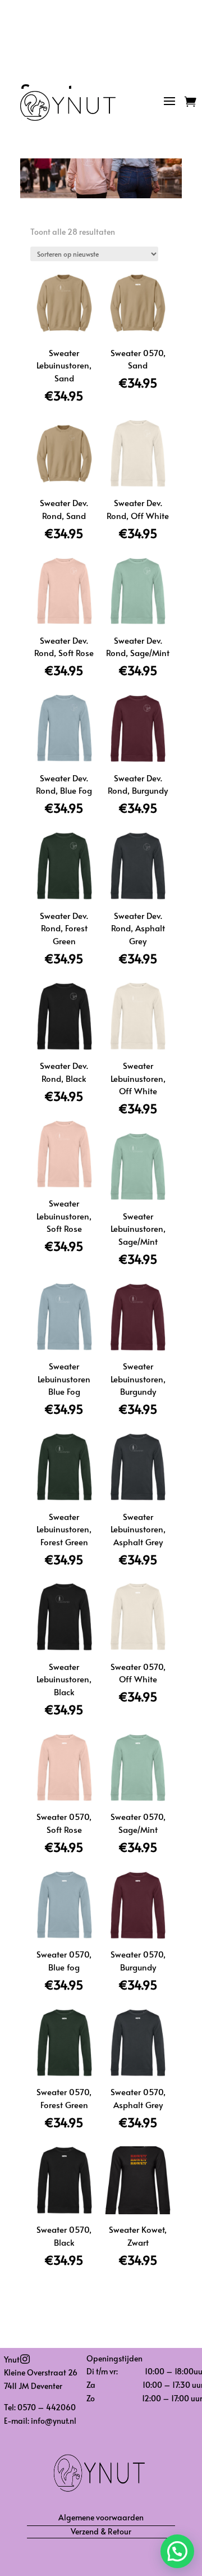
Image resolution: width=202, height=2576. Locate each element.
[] (176, 126)
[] (101, 2425)
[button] (177, 2551)
